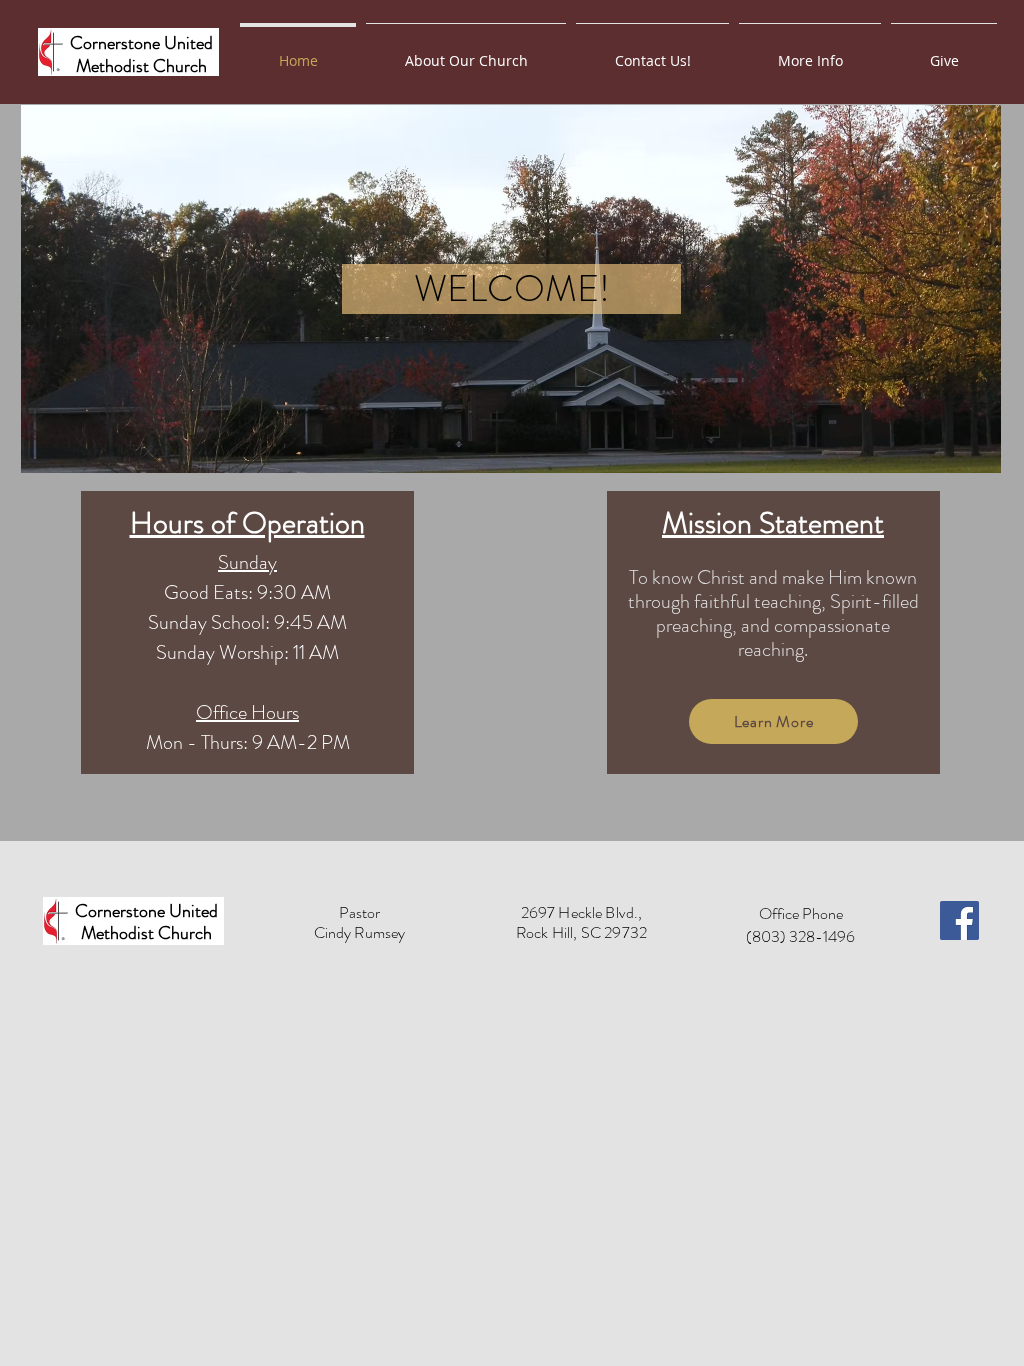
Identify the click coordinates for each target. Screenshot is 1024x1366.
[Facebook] (959, 920)
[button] (810, 52)
